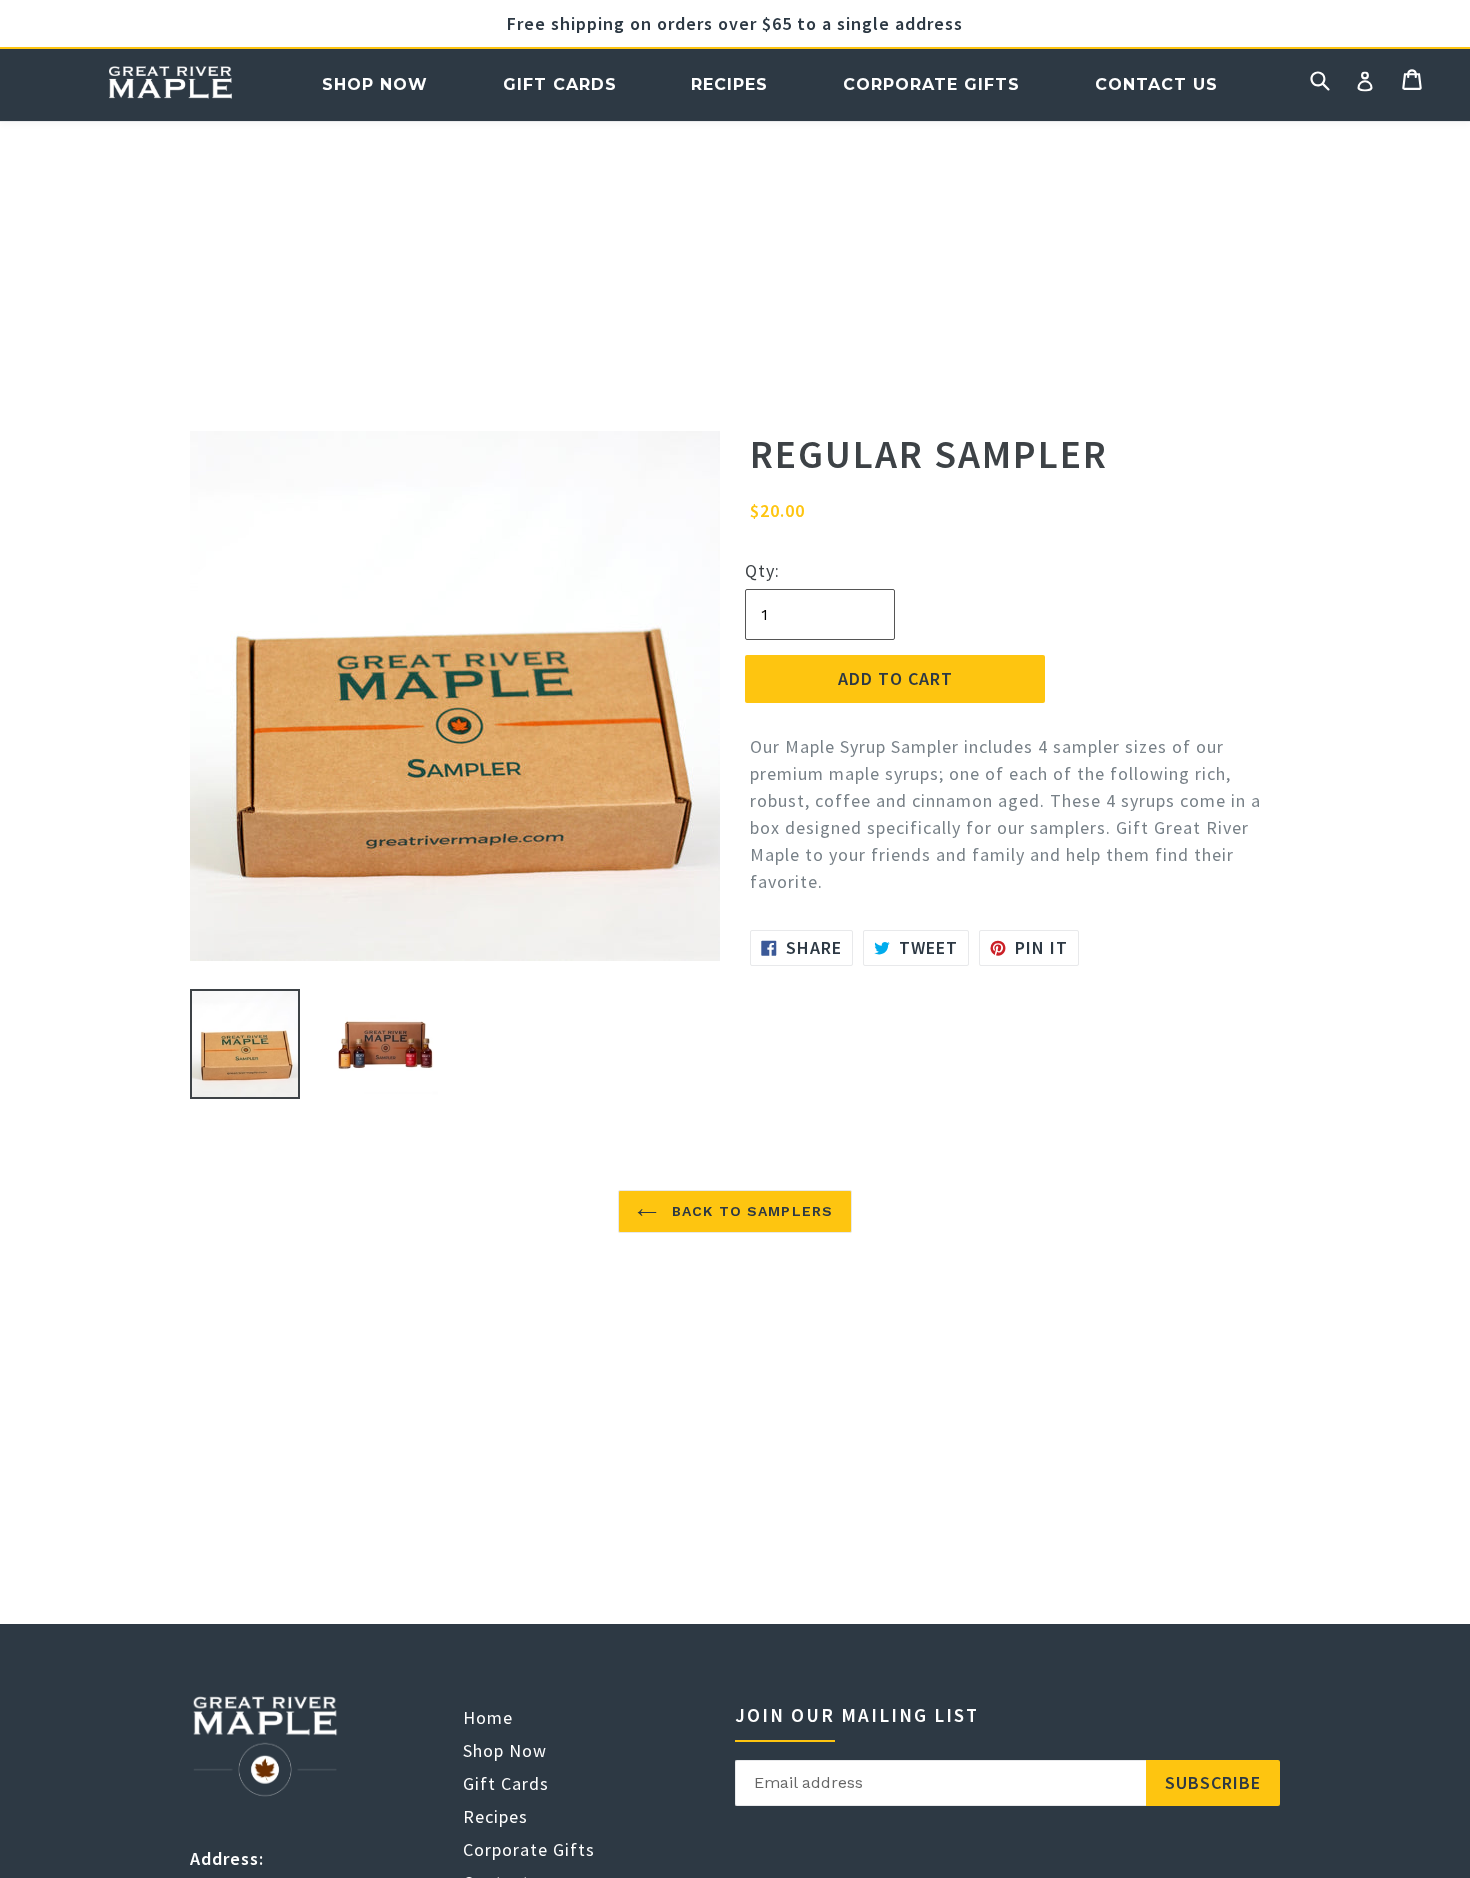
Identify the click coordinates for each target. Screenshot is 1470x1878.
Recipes (729, 84)
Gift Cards (560, 84)
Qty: (762, 570)
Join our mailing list (857, 1715)
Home (169, 84)
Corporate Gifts (931, 84)
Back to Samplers (750, 1211)
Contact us (1156, 84)
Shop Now (375, 84)
